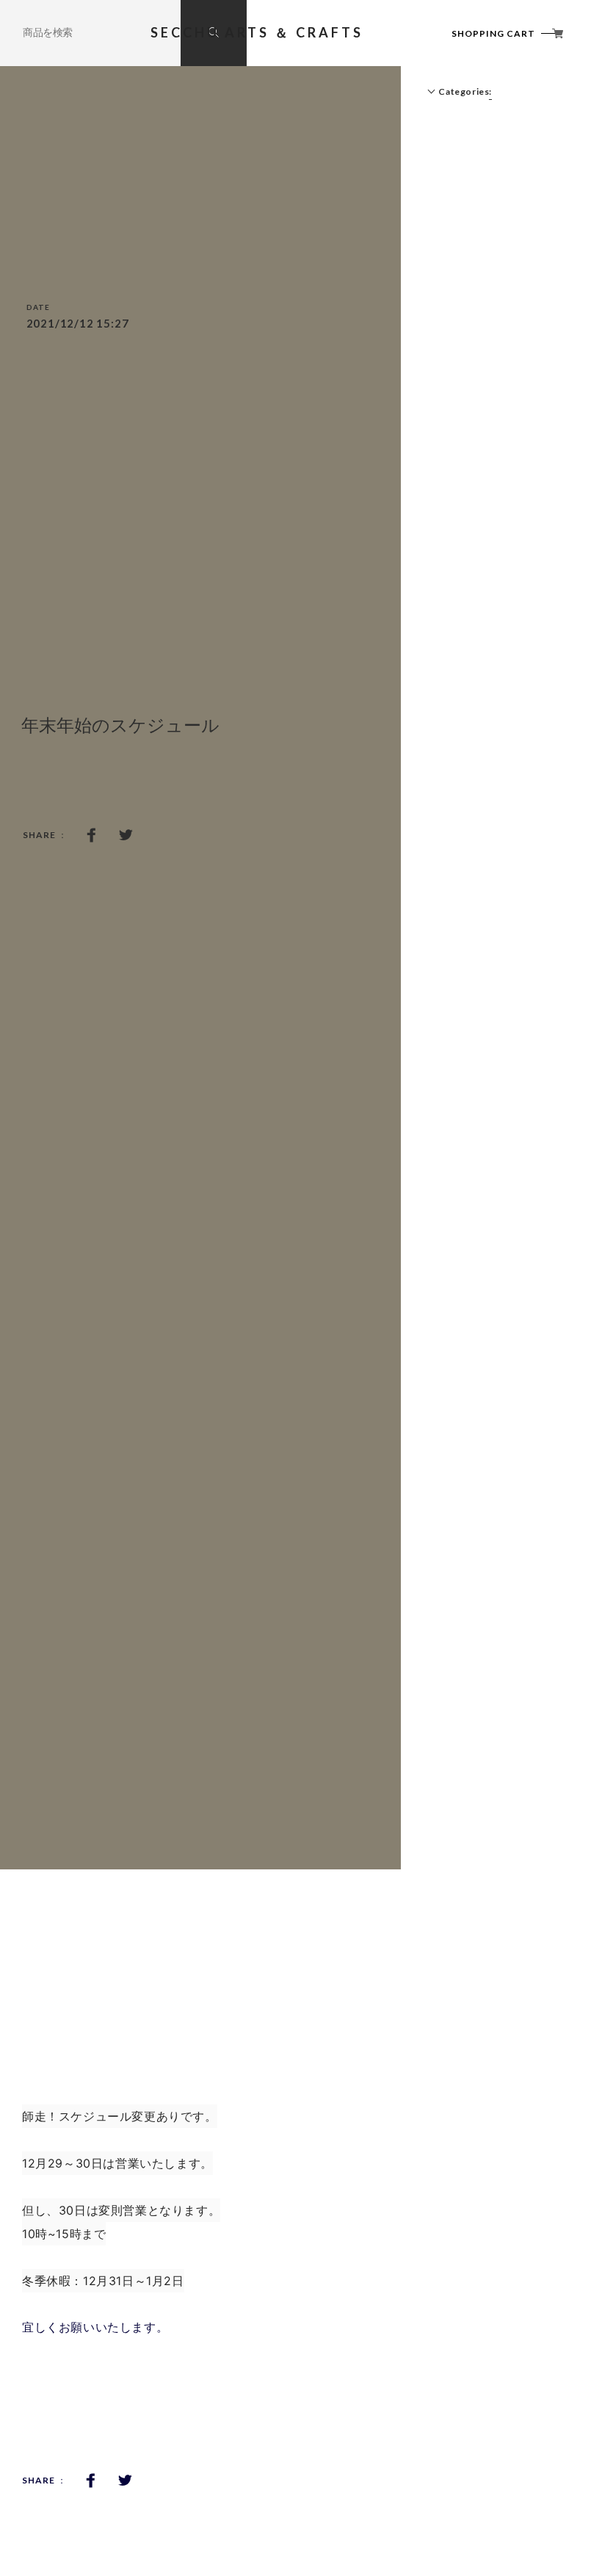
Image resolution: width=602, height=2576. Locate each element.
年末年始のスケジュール (120, 725)
